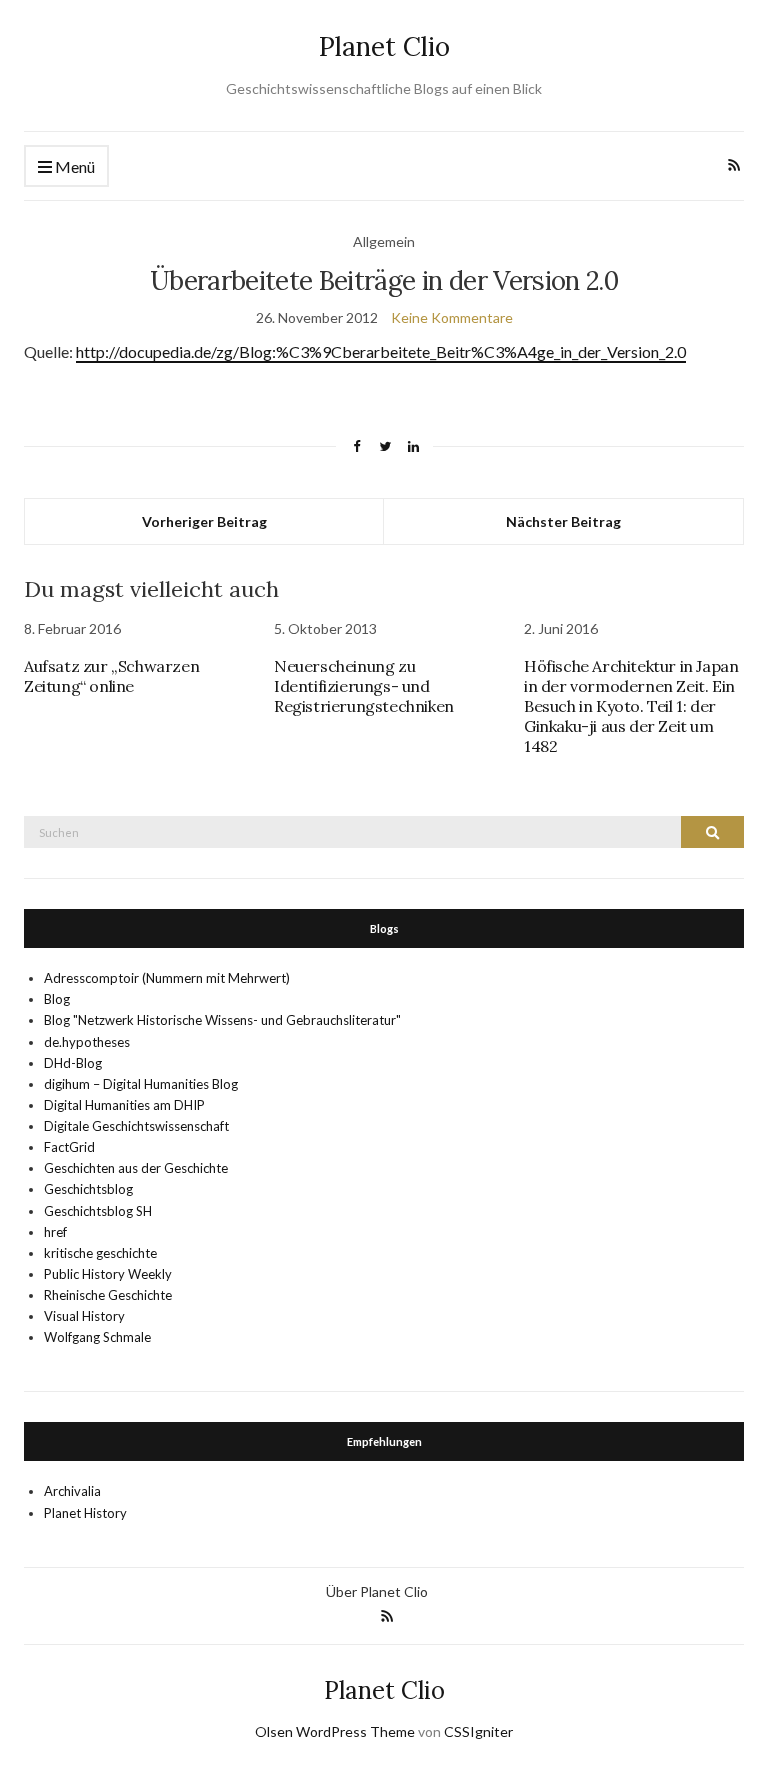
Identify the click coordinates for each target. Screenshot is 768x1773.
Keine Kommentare (452, 317)
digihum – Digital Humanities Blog (141, 1084)
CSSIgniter (478, 1731)
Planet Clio (384, 46)
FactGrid (69, 1147)
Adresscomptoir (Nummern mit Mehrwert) (167, 978)
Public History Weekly (108, 1274)
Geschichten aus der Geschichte (136, 1168)
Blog (57, 999)
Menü (73, 166)
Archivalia (72, 1491)
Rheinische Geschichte (108, 1295)
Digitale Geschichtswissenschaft (136, 1126)
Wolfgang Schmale (97, 1337)
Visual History (84, 1316)
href (55, 1232)
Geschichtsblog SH (98, 1211)
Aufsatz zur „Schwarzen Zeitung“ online (111, 676)
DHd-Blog (73, 1063)
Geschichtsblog (88, 1189)
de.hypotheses (87, 1042)
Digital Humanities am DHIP (124, 1105)
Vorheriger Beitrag (204, 521)
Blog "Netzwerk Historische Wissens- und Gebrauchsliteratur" (222, 1020)
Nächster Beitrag (563, 521)
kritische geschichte (100, 1253)
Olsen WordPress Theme (335, 1731)
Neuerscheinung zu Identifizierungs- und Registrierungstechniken (364, 686)
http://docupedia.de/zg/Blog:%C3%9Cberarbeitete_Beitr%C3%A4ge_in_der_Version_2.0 (381, 351)
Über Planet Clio (377, 1591)
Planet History (85, 1513)
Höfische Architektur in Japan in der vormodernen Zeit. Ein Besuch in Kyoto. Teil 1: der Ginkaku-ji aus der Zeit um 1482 (631, 706)
